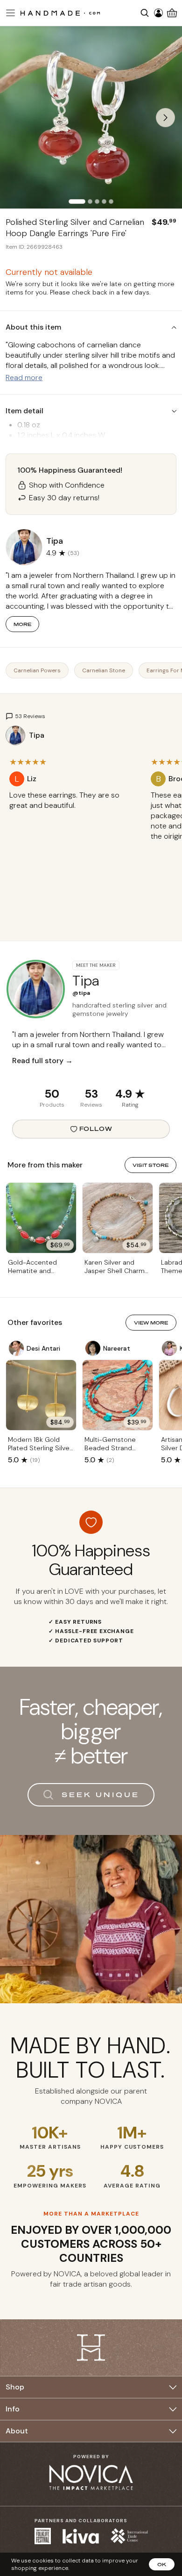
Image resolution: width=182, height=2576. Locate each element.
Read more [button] (24, 378)
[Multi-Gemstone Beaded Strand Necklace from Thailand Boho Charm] (118, 1395)
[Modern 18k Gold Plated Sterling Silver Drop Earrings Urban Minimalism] (41, 1395)
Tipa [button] (55, 541)
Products (52, 1105)
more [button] (22, 624)
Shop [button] (15, 2387)
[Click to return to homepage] (60, 13)
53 (91, 1094)
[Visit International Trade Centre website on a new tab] (129, 2536)
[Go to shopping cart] (172, 13)
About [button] (17, 2431)
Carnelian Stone (104, 670)
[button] (9, 13)
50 (52, 1094)
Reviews (91, 1105)
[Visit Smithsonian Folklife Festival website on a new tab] (43, 2536)
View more (151, 1323)
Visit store (150, 1165)
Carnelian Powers (37, 670)
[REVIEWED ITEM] (73, 815)
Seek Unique (101, 1795)
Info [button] (13, 2409)
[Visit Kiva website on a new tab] (81, 2536)
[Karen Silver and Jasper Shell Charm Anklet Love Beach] (118, 1218)
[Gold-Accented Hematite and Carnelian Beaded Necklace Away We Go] (41, 1218)
